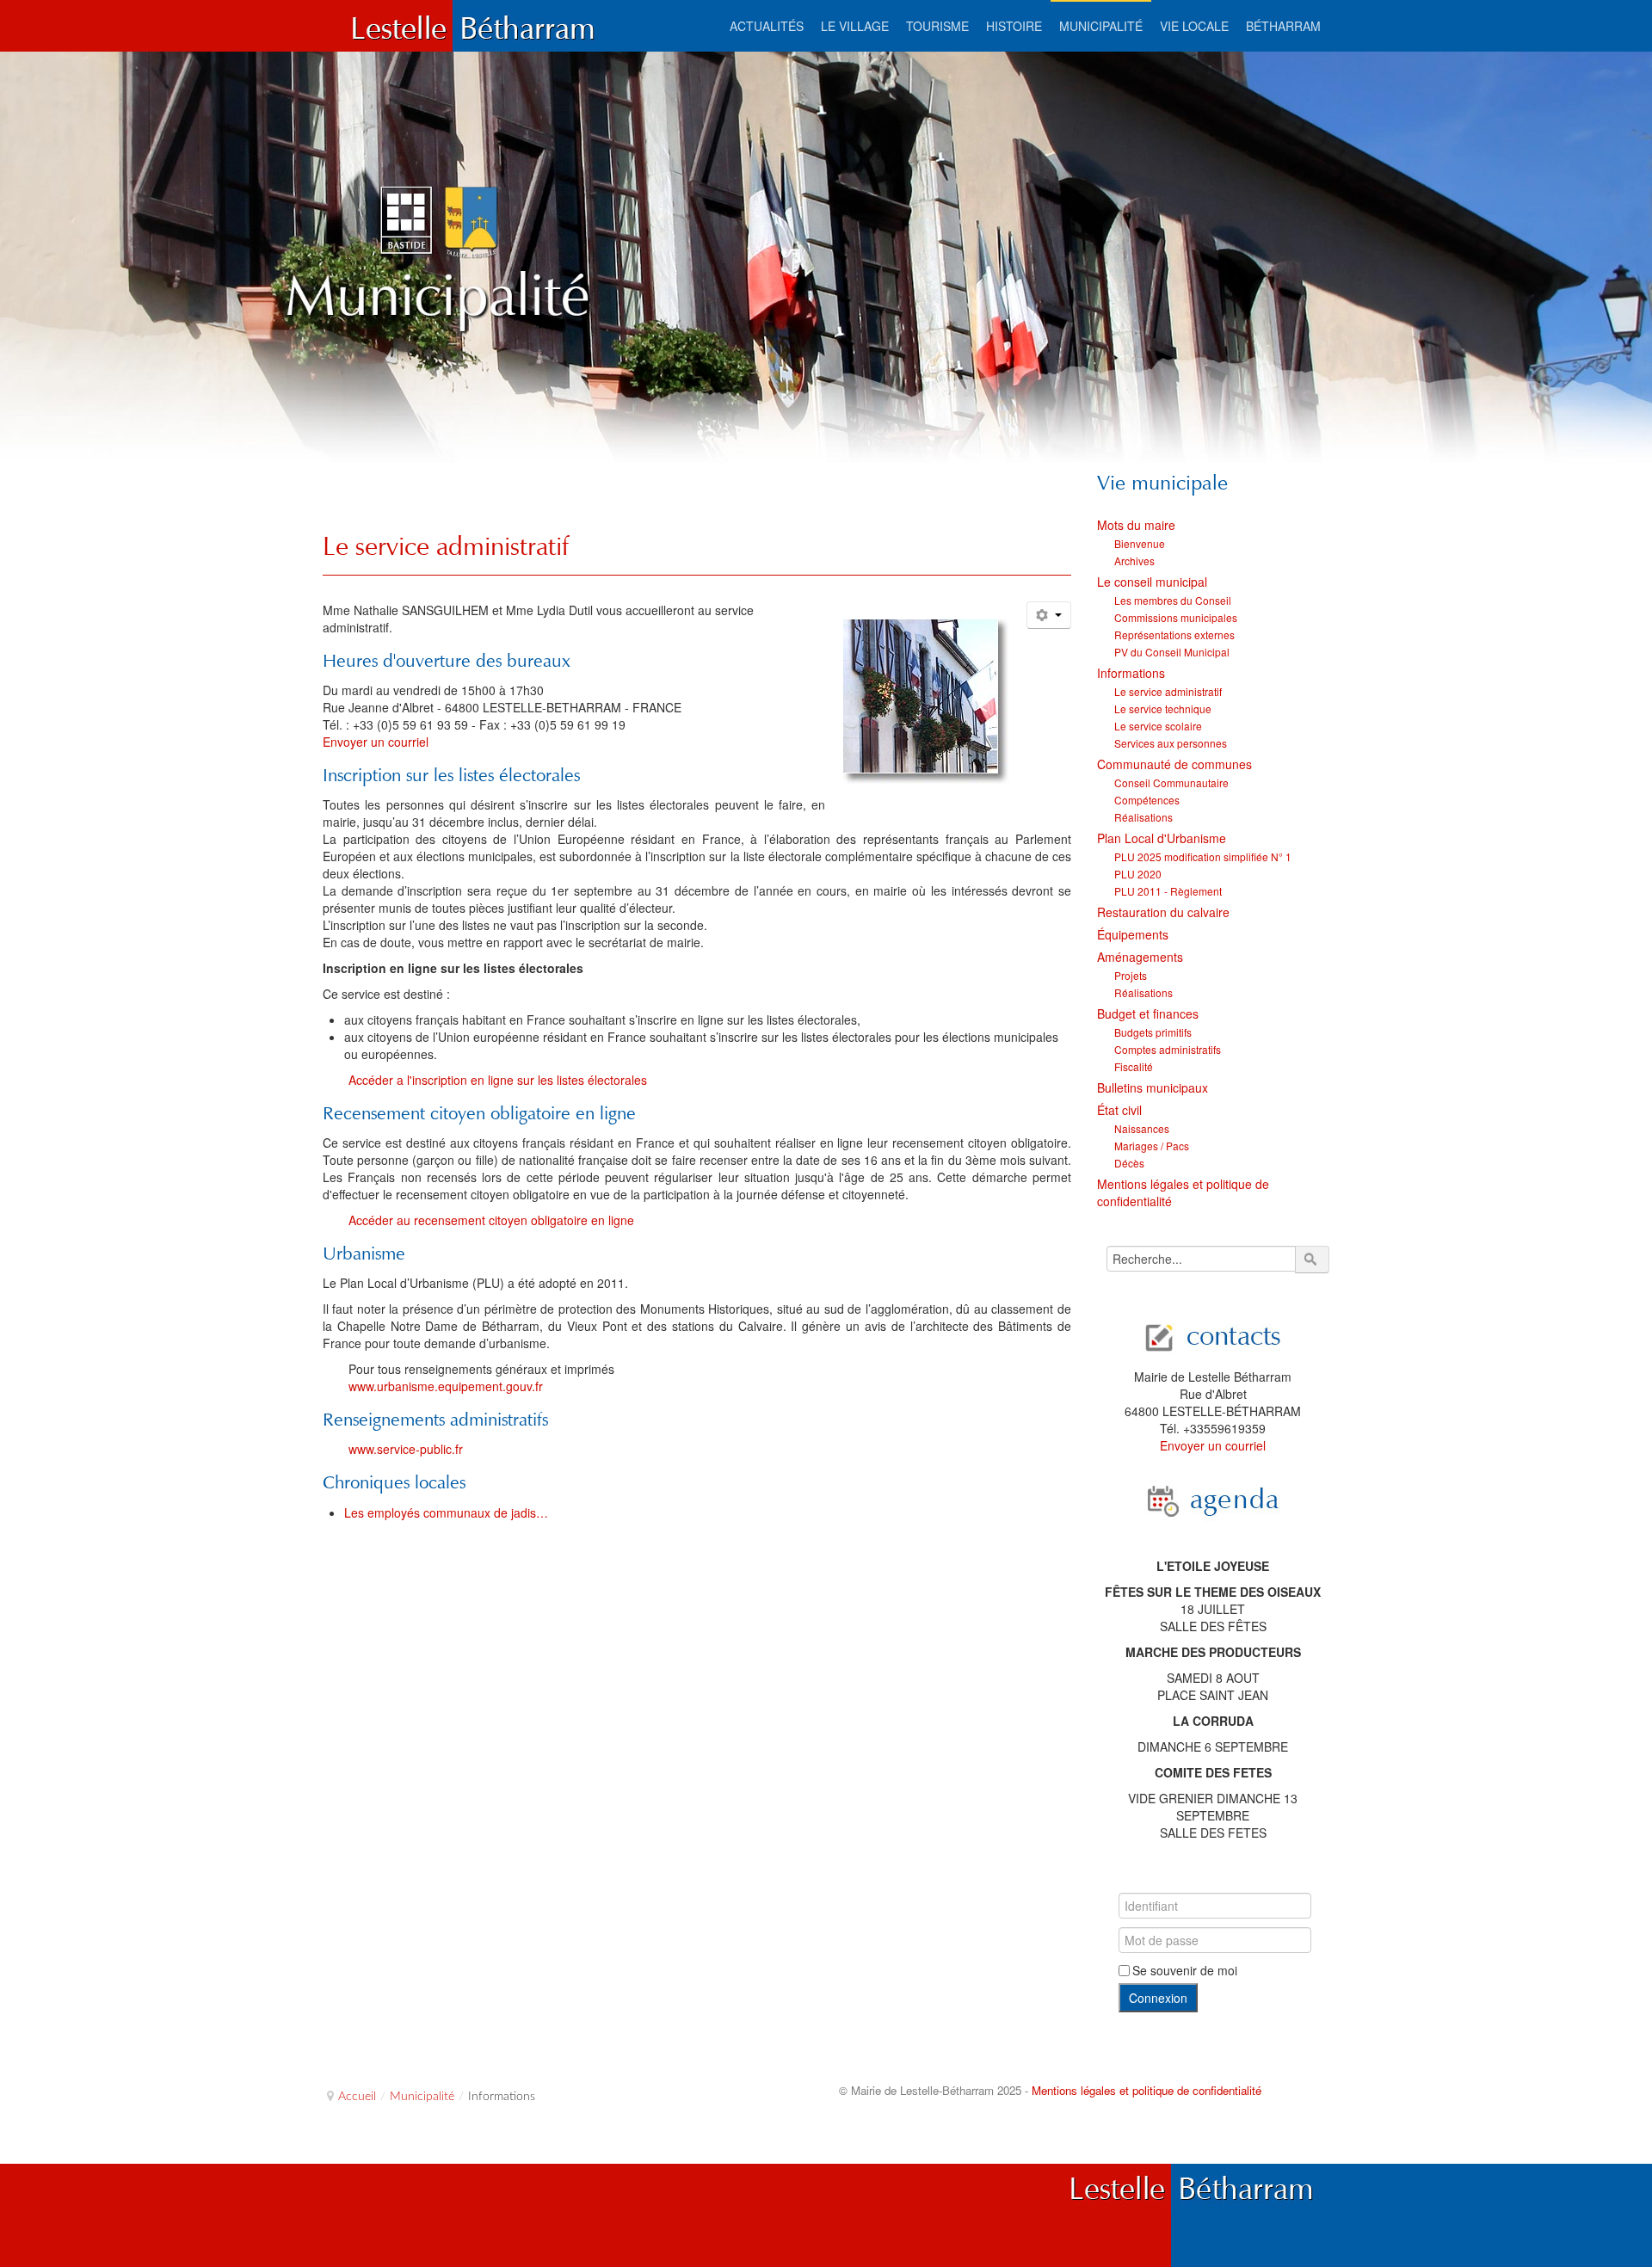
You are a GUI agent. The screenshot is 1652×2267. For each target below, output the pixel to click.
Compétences (1147, 800)
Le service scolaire (1158, 726)
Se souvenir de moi (1185, 1970)
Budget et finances (1148, 1013)
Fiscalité (1134, 1066)
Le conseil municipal (1152, 582)
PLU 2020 (1138, 874)
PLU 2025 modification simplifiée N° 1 (1203, 856)
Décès (1129, 1163)
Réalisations (1143, 817)
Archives (1134, 561)
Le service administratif (446, 546)
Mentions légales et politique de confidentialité (1183, 1192)
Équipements (1133, 934)
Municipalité (422, 2097)
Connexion (1158, 1998)
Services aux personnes (1171, 743)
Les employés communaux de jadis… (446, 1512)
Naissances (1142, 1128)
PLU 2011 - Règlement (1168, 891)
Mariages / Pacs (1152, 1146)
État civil (1119, 1110)
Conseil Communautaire (1171, 782)
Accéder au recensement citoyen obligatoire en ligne (491, 1220)
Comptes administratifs (1168, 1049)
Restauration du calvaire (1163, 912)
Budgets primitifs (1153, 1032)
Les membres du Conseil (1173, 600)
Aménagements (1140, 957)
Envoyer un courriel (376, 742)
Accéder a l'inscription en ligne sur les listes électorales (498, 1080)
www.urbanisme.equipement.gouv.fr (446, 1386)
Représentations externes (1174, 635)
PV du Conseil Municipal (1172, 652)
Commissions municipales (1176, 617)
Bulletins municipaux (1153, 1087)
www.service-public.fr (406, 1449)
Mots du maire (1136, 525)
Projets (1131, 975)
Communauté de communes (1174, 764)
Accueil (357, 2097)
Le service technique (1163, 708)
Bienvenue (1140, 543)
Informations (1131, 673)
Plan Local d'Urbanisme (1162, 838)
